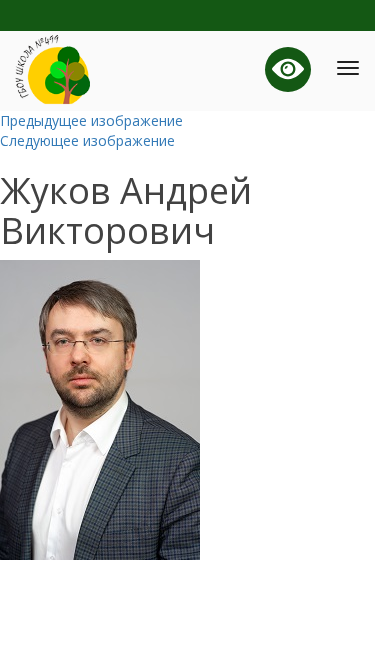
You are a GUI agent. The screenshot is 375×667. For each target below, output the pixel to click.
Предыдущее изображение (91, 120)
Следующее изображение (87, 140)
